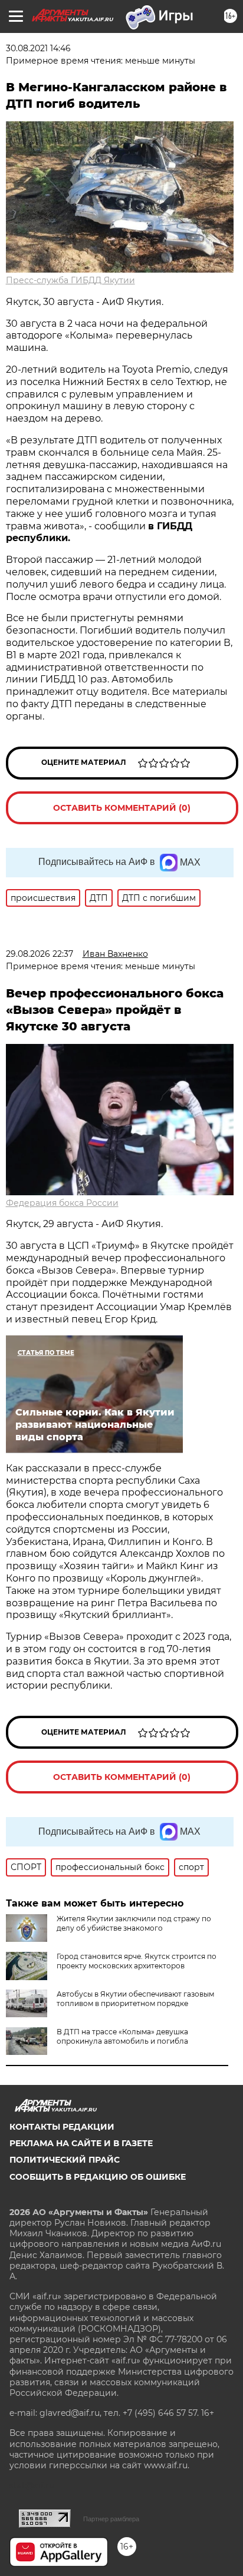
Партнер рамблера (111, 2519)
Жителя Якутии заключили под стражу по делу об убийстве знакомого (134, 1923)
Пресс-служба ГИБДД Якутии (70, 280)
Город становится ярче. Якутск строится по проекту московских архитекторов (137, 1961)
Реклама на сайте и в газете (81, 2143)
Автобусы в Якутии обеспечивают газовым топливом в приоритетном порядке (135, 1999)
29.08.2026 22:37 (40, 954)
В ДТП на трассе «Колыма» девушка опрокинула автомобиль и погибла (122, 2036)
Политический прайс (65, 2160)
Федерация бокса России (62, 1203)
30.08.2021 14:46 (38, 48)
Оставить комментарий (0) (122, 808)
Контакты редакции (62, 2127)
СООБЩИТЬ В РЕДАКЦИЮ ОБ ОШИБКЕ (98, 2177)
